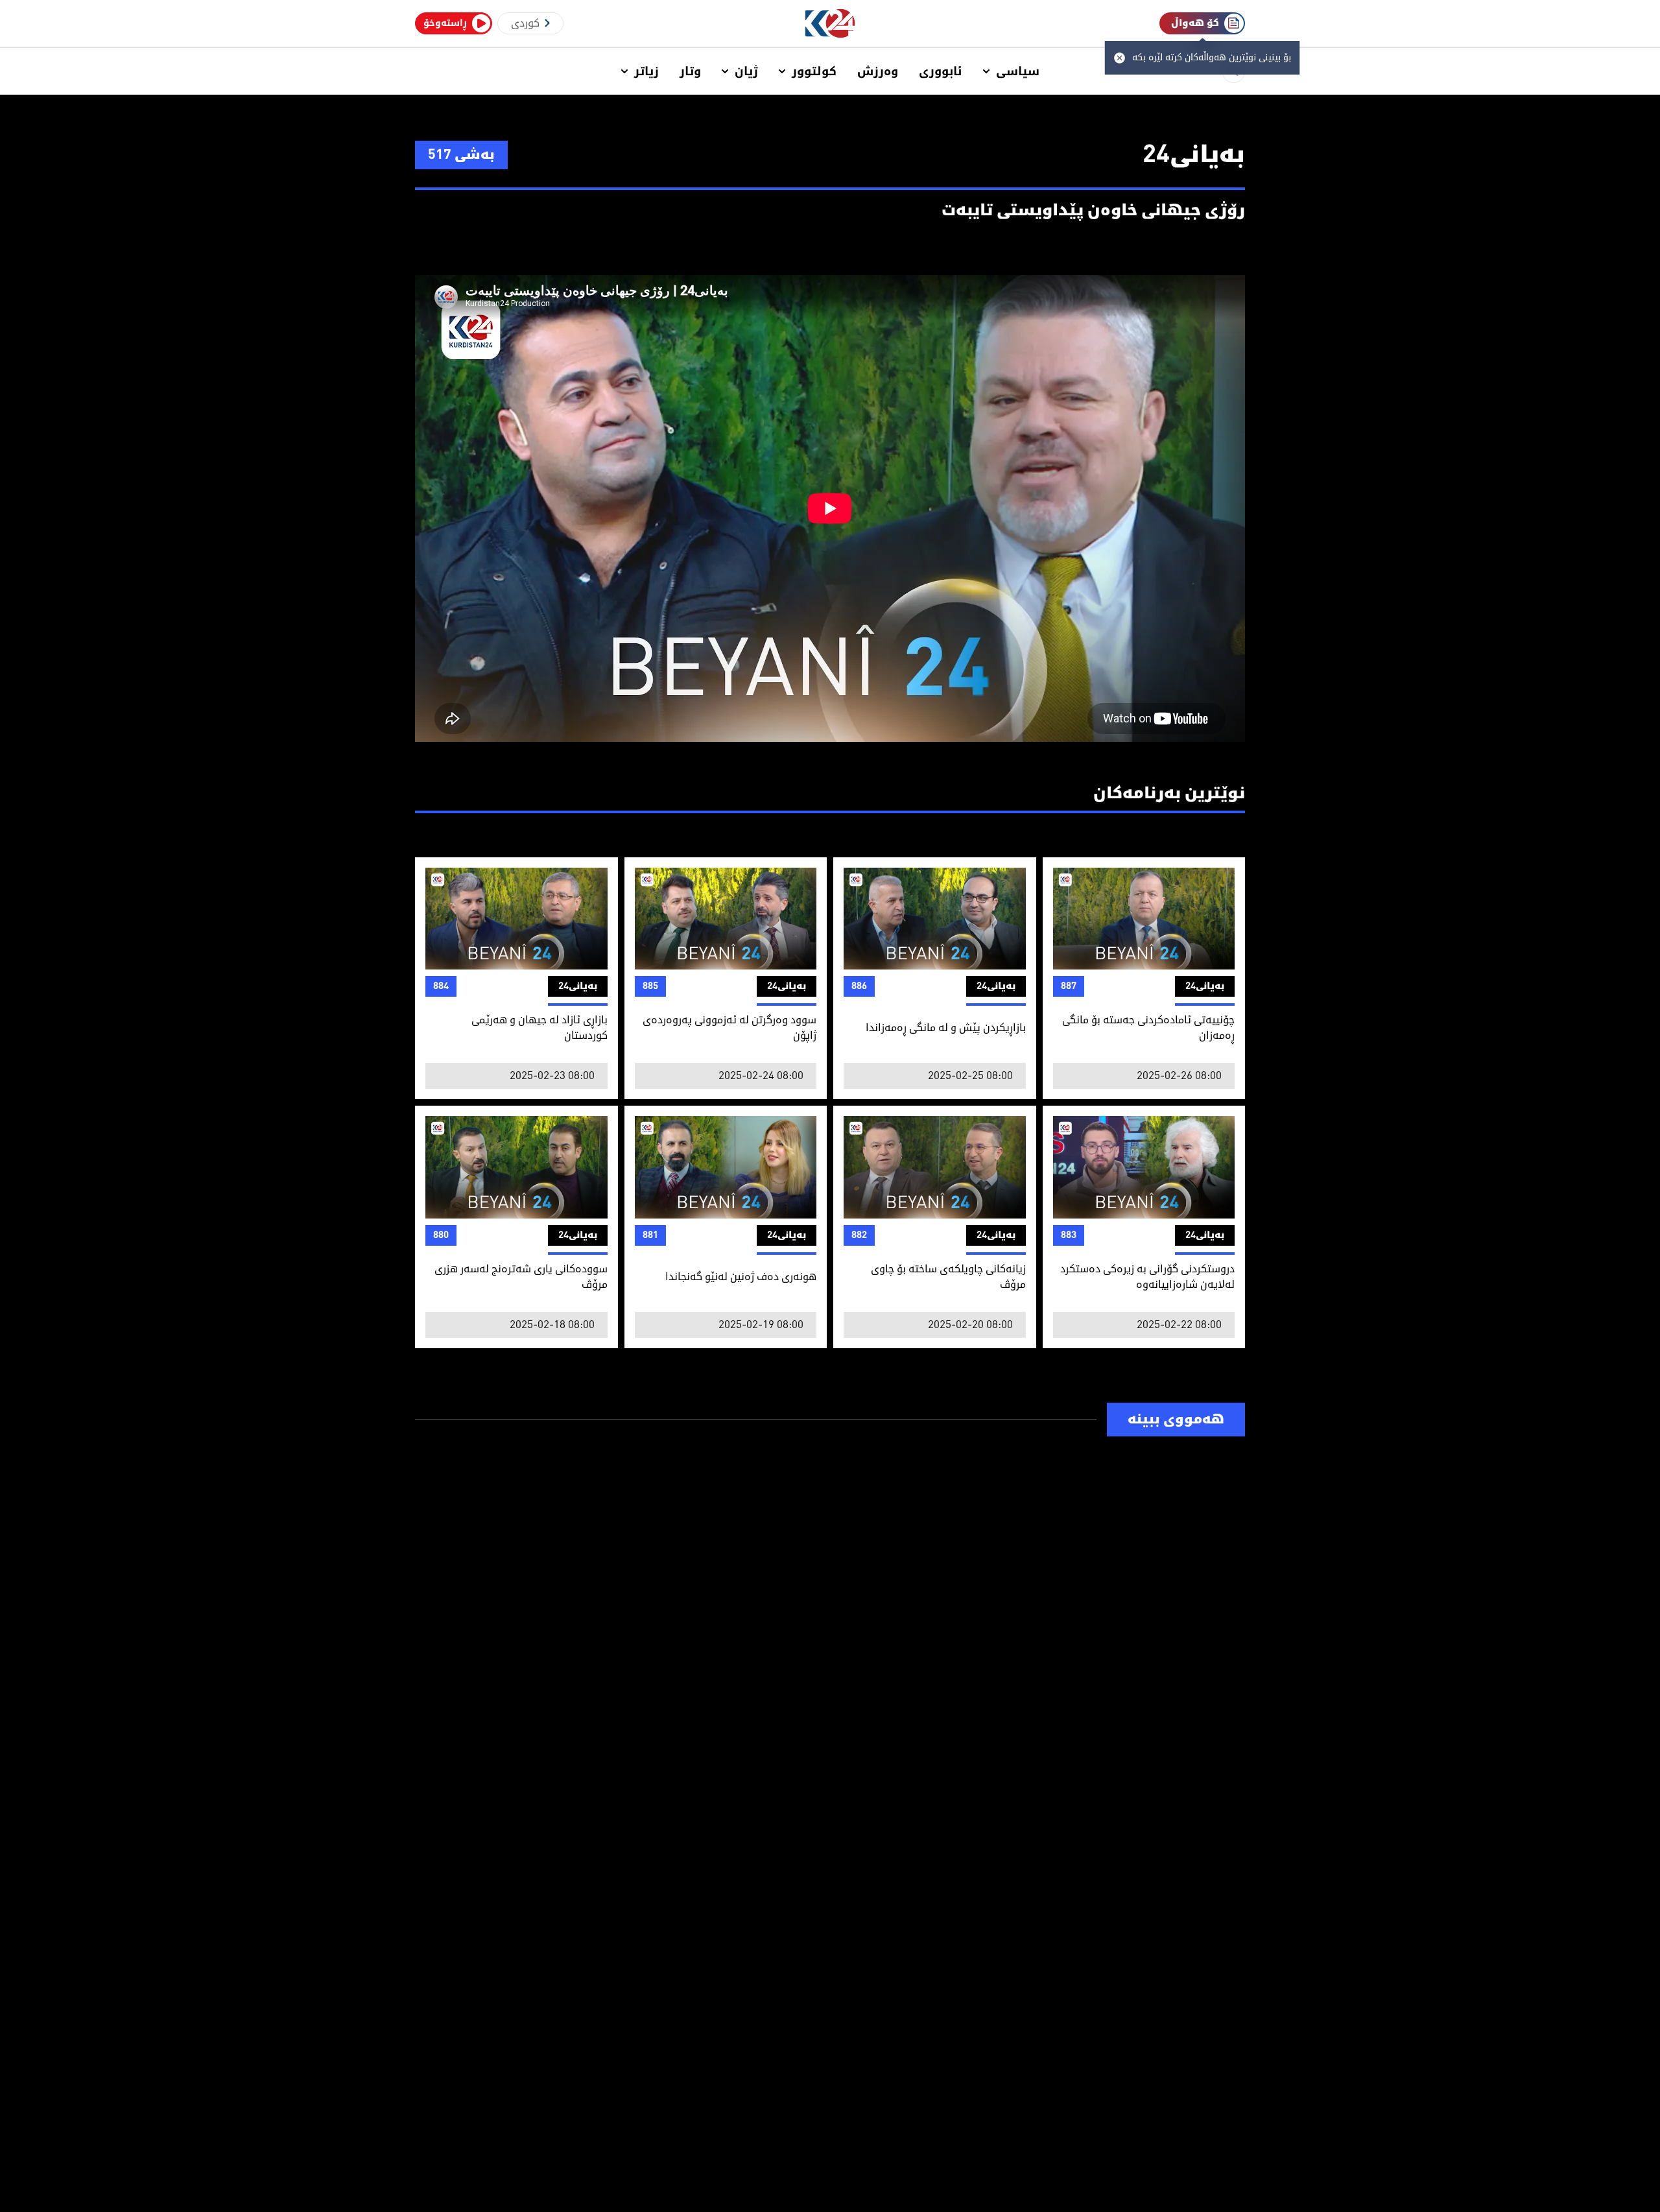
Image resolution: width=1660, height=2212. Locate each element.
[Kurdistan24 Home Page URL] (830, 24)
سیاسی (1018, 71)
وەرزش (878, 71)
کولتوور (814, 71)
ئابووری (941, 71)
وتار (690, 71)
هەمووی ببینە (1176, 1420)
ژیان (746, 71)
